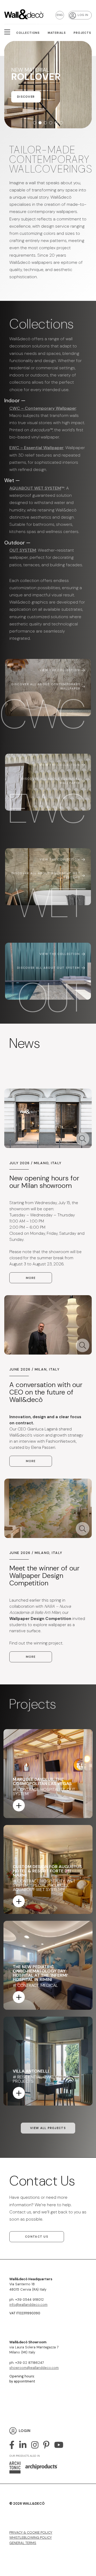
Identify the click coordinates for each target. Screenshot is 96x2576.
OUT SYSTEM (23, 550)
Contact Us (37, 2237)
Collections (28, 33)
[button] (35, 123)
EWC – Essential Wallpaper (36, 448)
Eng (60, 15)
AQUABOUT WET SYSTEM (35, 488)
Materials (57, 33)
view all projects (48, 2128)
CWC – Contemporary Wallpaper (43, 408)
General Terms (23, 2543)
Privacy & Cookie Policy (31, 2532)
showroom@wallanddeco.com (34, 2368)
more (31, 1278)
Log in (83, 15)
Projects (82, 33)
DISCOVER (26, 105)
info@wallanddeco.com (28, 2305)
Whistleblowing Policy (31, 2538)
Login (25, 2431)
